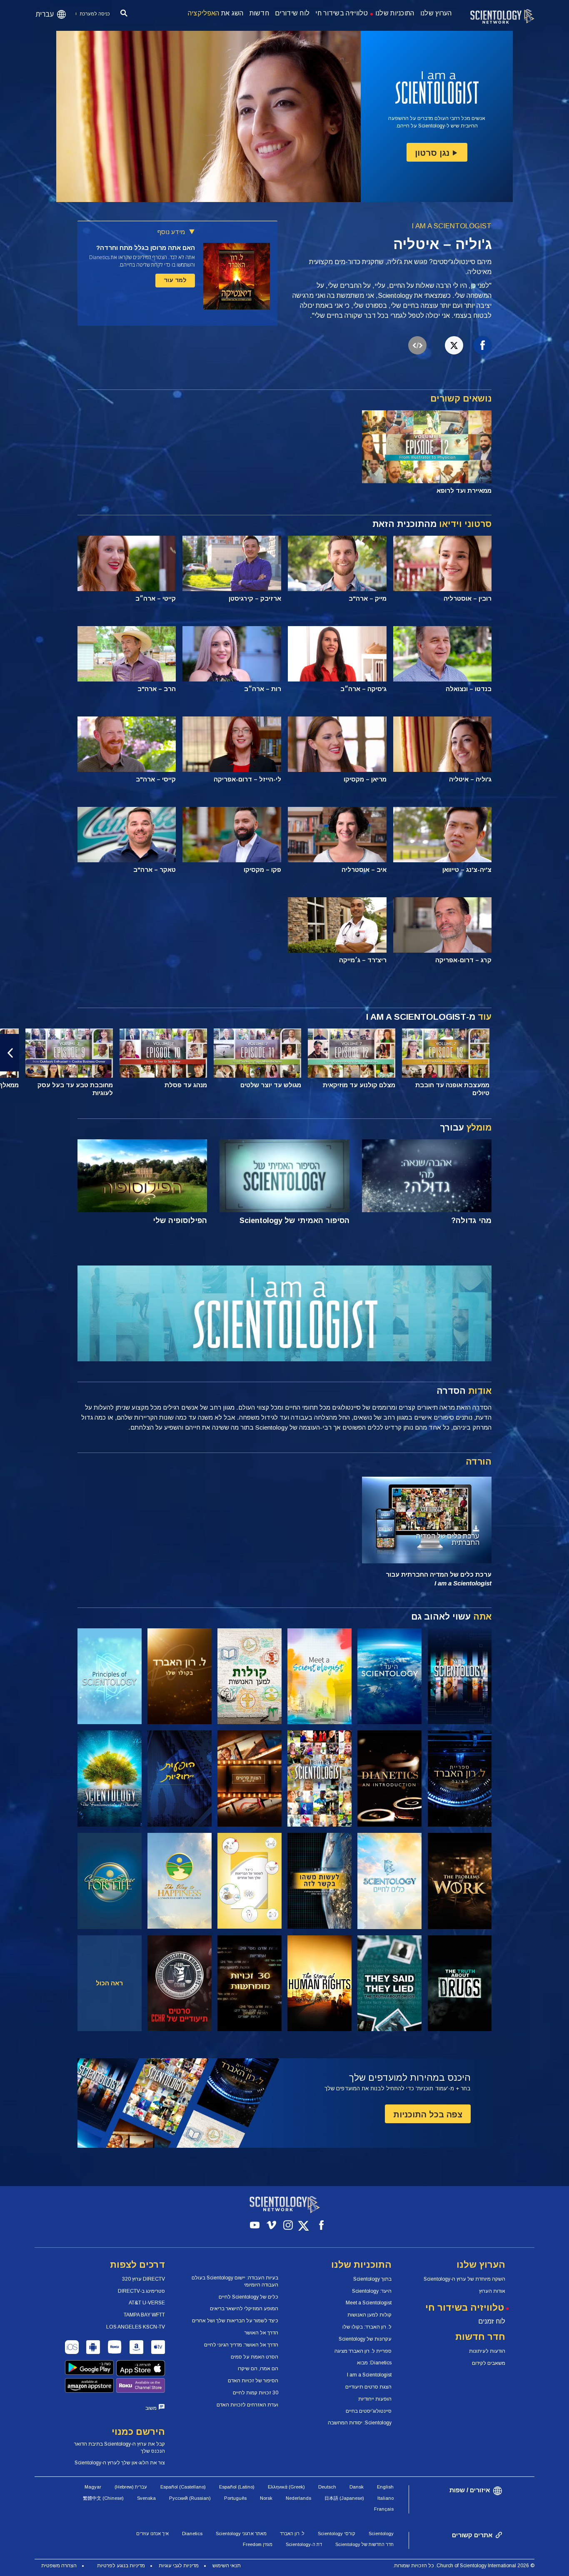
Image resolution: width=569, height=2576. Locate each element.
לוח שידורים (292, 13)
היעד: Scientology (372, 2291)
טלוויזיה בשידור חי (342, 13)
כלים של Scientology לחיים (248, 2297)
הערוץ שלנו (436, 13)
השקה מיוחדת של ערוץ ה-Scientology (464, 2279)
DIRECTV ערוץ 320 (143, 2279)
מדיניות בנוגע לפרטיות (121, 2566)
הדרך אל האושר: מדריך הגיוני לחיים (241, 2345)
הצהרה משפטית (59, 2566)
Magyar (93, 2487)
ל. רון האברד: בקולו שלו (367, 2327)
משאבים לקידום (489, 2363)
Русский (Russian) (190, 2498)
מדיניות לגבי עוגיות (179, 2566)
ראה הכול (109, 1983)
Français (384, 2509)
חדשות (260, 13)
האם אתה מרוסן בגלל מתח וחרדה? (146, 248)
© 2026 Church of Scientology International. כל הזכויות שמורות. (464, 2566)
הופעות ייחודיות (375, 2399)
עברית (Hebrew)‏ (131, 2487)
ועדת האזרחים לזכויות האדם (247, 2405)
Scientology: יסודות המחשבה (360, 2423)
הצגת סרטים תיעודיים (368, 2387)
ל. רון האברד (292, 2534)
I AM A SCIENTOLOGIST (452, 226)
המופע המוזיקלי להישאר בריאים (244, 2309)
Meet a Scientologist (369, 2303)
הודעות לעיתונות (487, 2351)
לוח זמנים (492, 2321)
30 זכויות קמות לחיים (256, 2393)
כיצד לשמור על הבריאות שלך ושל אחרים (235, 2321)
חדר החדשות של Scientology (364, 2544)
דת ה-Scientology (304, 2544)
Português (235, 2498)
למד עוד (175, 280)
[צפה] (110, 1676)
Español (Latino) (237, 2487)
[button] (559, 1053)
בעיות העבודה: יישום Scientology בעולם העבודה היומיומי (235, 2281)
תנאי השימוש (227, 2566)
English (385, 2487)
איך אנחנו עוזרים (152, 2534)
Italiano (386, 2498)
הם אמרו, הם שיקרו (258, 2369)
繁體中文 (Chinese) (103, 2498)
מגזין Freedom (258, 2544)
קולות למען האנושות (369, 2315)
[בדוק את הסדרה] (460, 1676)
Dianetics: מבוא (374, 2363)
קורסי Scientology (337, 2534)
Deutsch (327, 2487)
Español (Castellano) (183, 2487)
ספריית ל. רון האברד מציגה (363, 2351)
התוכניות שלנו (395, 13)
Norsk (266, 2498)
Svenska (146, 2498)
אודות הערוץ (492, 2291)
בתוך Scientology (372, 2279)
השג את (216, 13)
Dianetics (192, 2534)
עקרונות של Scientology (365, 2339)
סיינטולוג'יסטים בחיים (369, 2411)
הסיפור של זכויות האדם (253, 2381)
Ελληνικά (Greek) (286, 2487)
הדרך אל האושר (261, 2333)
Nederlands (298, 2498)
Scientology (381, 2534)
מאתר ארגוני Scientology (241, 2534)
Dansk (357, 2487)
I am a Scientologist (369, 2375)
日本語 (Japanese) (344, 2498)
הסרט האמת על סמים (255, 2357)
